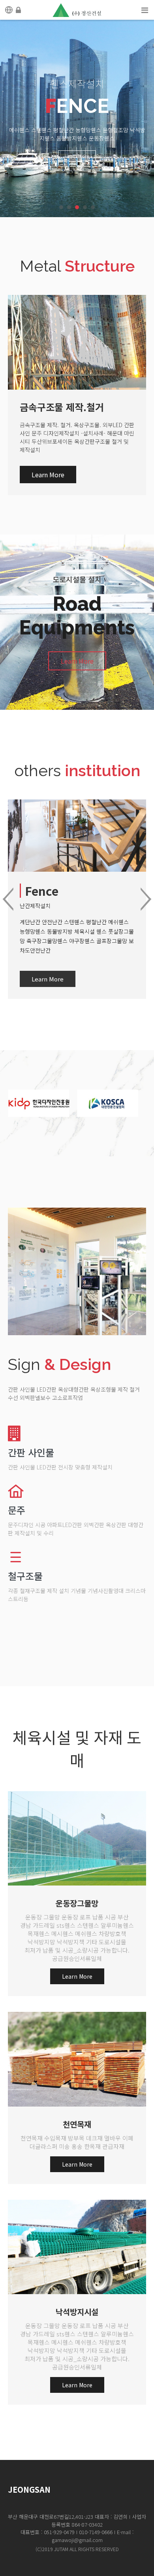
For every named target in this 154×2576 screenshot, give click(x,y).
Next (146, 899)
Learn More (77, 147)
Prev (8, 899)
